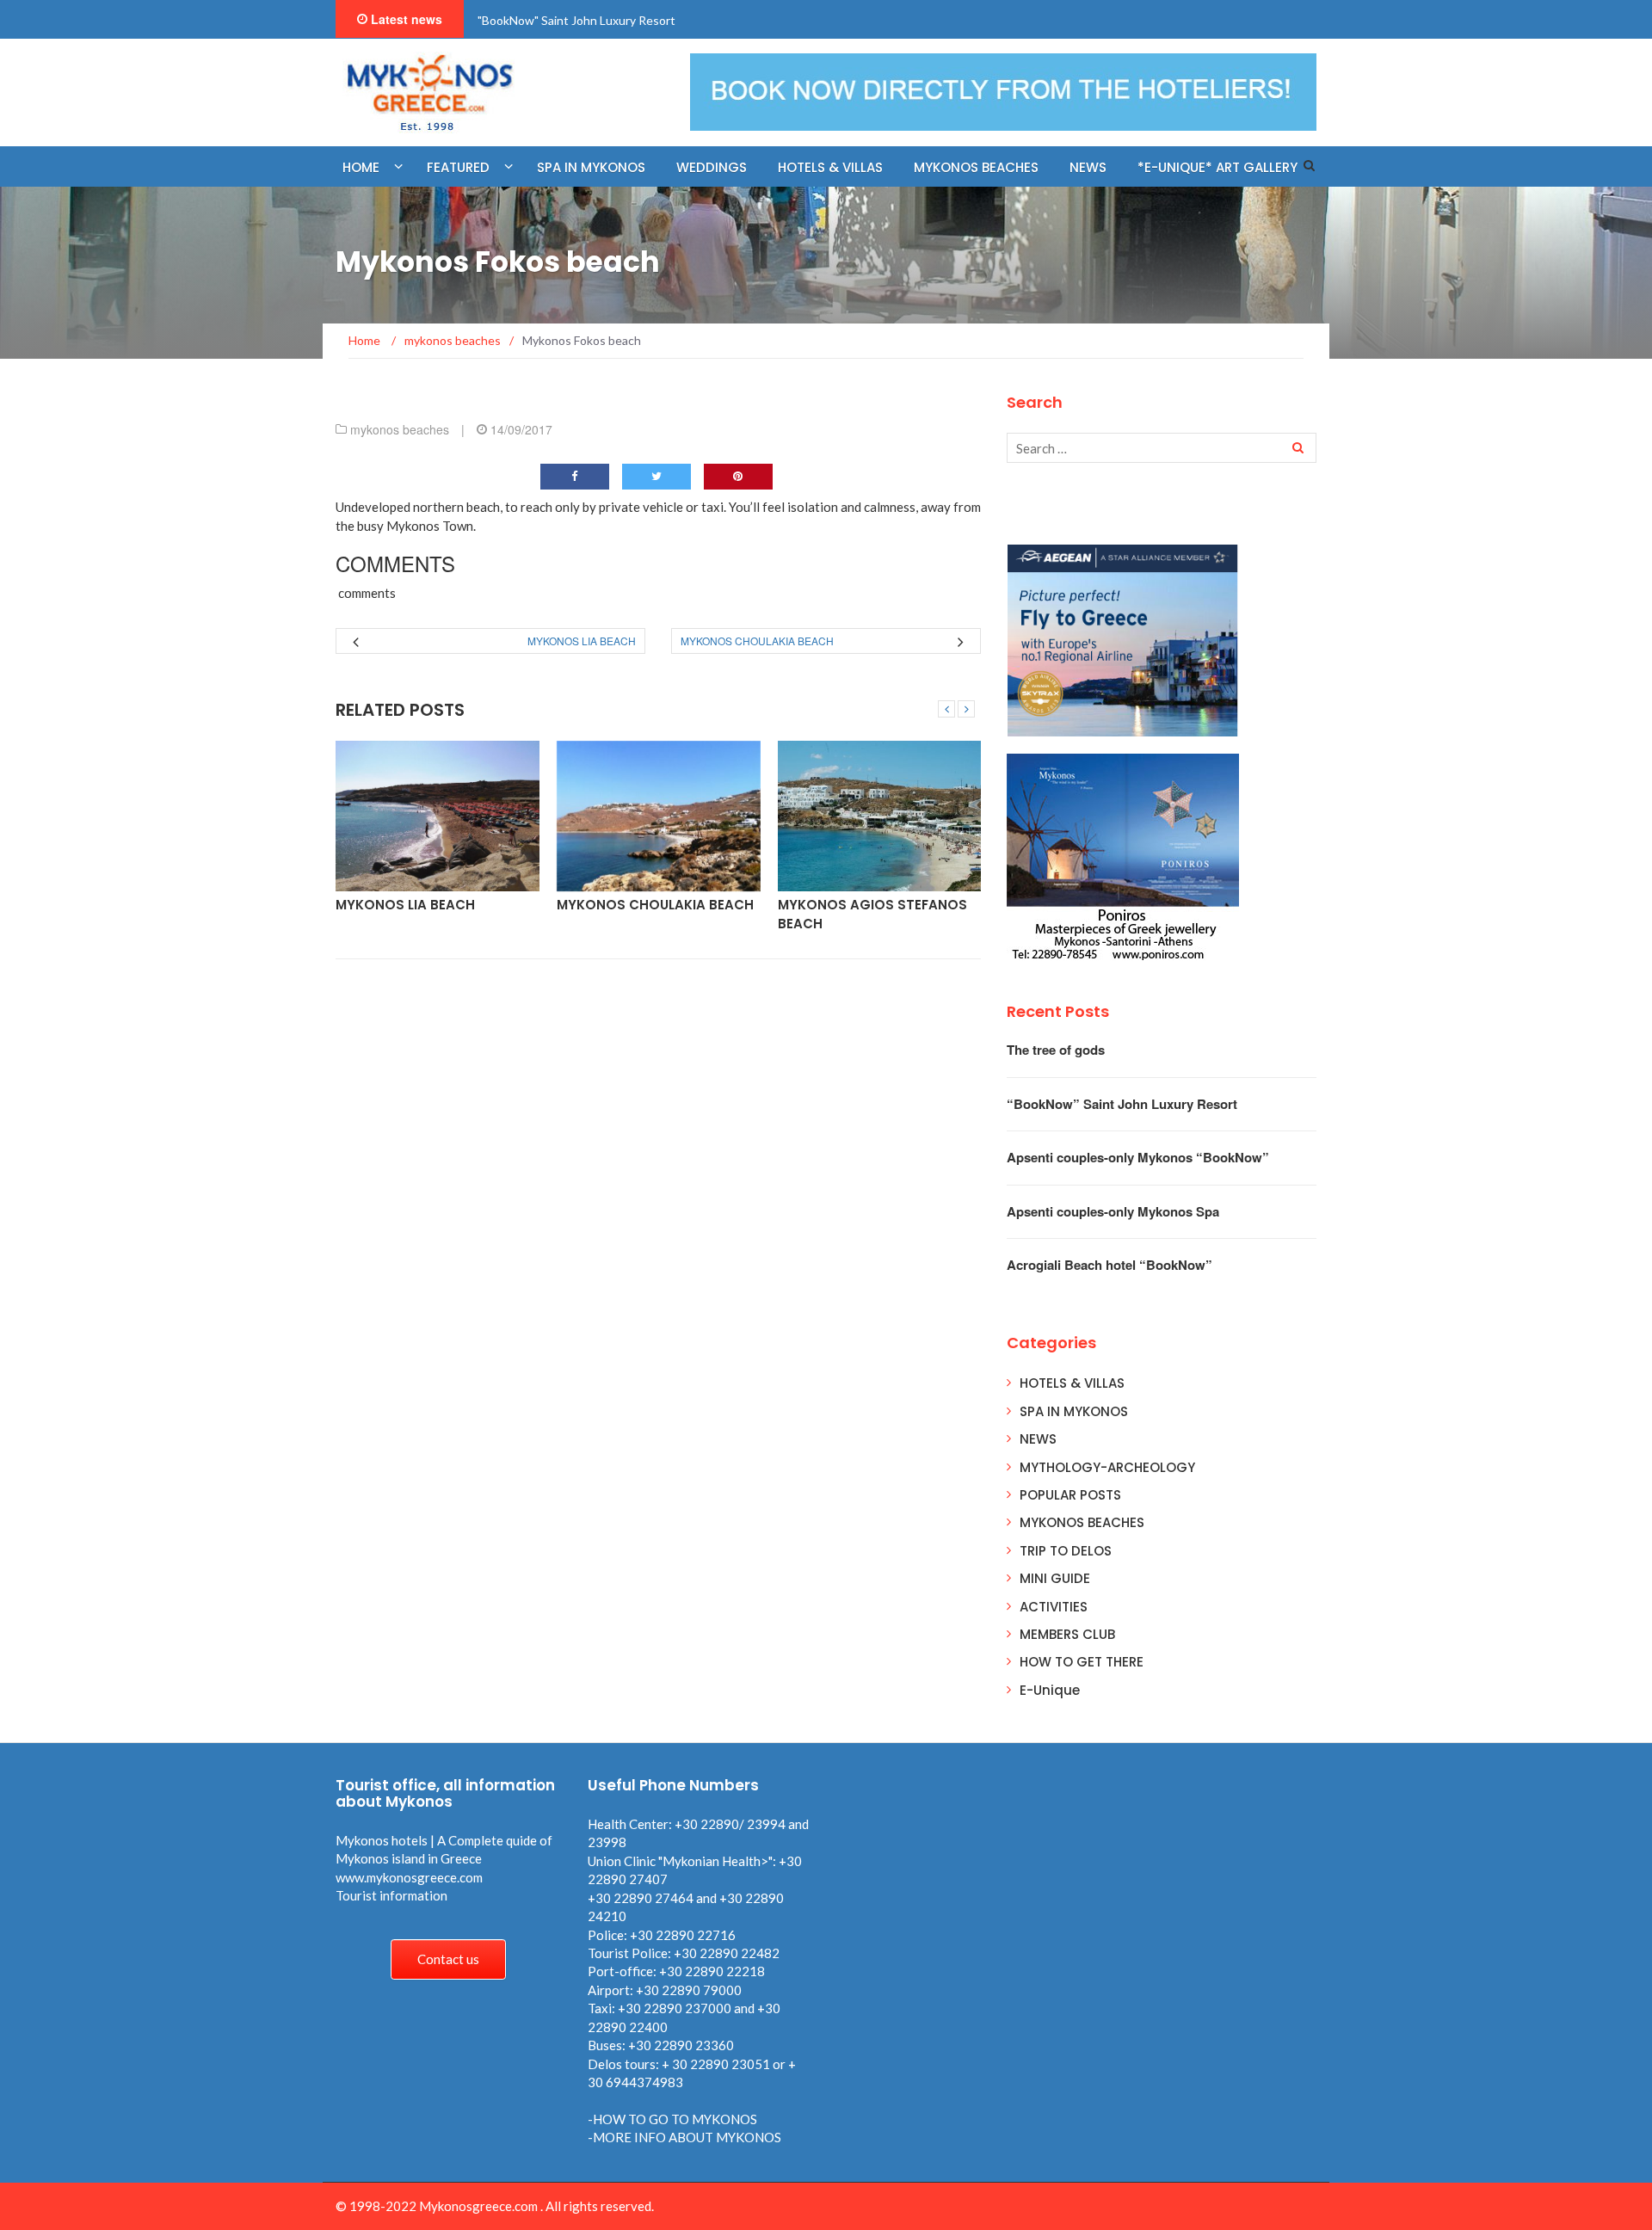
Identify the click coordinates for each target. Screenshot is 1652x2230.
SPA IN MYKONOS (1074, 1411)
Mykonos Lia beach (582, 641)
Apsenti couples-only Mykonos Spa (1113, 1211)
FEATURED (458, 167)
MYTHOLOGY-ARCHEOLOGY (1107, 1467)
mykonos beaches (400, 429)
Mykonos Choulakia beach (757, 641)
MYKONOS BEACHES (976, 167)
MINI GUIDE (1055, 1578)
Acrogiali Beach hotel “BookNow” (1110, 1265)
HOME (361, 167)
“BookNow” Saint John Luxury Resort (1122, 1104)
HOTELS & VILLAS (1072, 1383)
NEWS (1088, 167)
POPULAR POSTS (1070, 1495)
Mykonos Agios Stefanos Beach (872, 914)
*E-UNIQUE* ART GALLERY (1217, 167)
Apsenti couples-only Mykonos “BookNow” (1138, 1157)
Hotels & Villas (830, 167)
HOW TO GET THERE (1082, 1662)
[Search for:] (1162, 448)
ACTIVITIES (1054, 1607)
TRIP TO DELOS (1066, 1551)
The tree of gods (1056, 1050)
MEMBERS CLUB (1067, 1634)
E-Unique (1050, 1690)
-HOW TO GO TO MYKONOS (672, 2119)
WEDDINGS (712, 167)
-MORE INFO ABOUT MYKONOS (684, 2137)
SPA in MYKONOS (591, 167)
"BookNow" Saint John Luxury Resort (576, 20)
